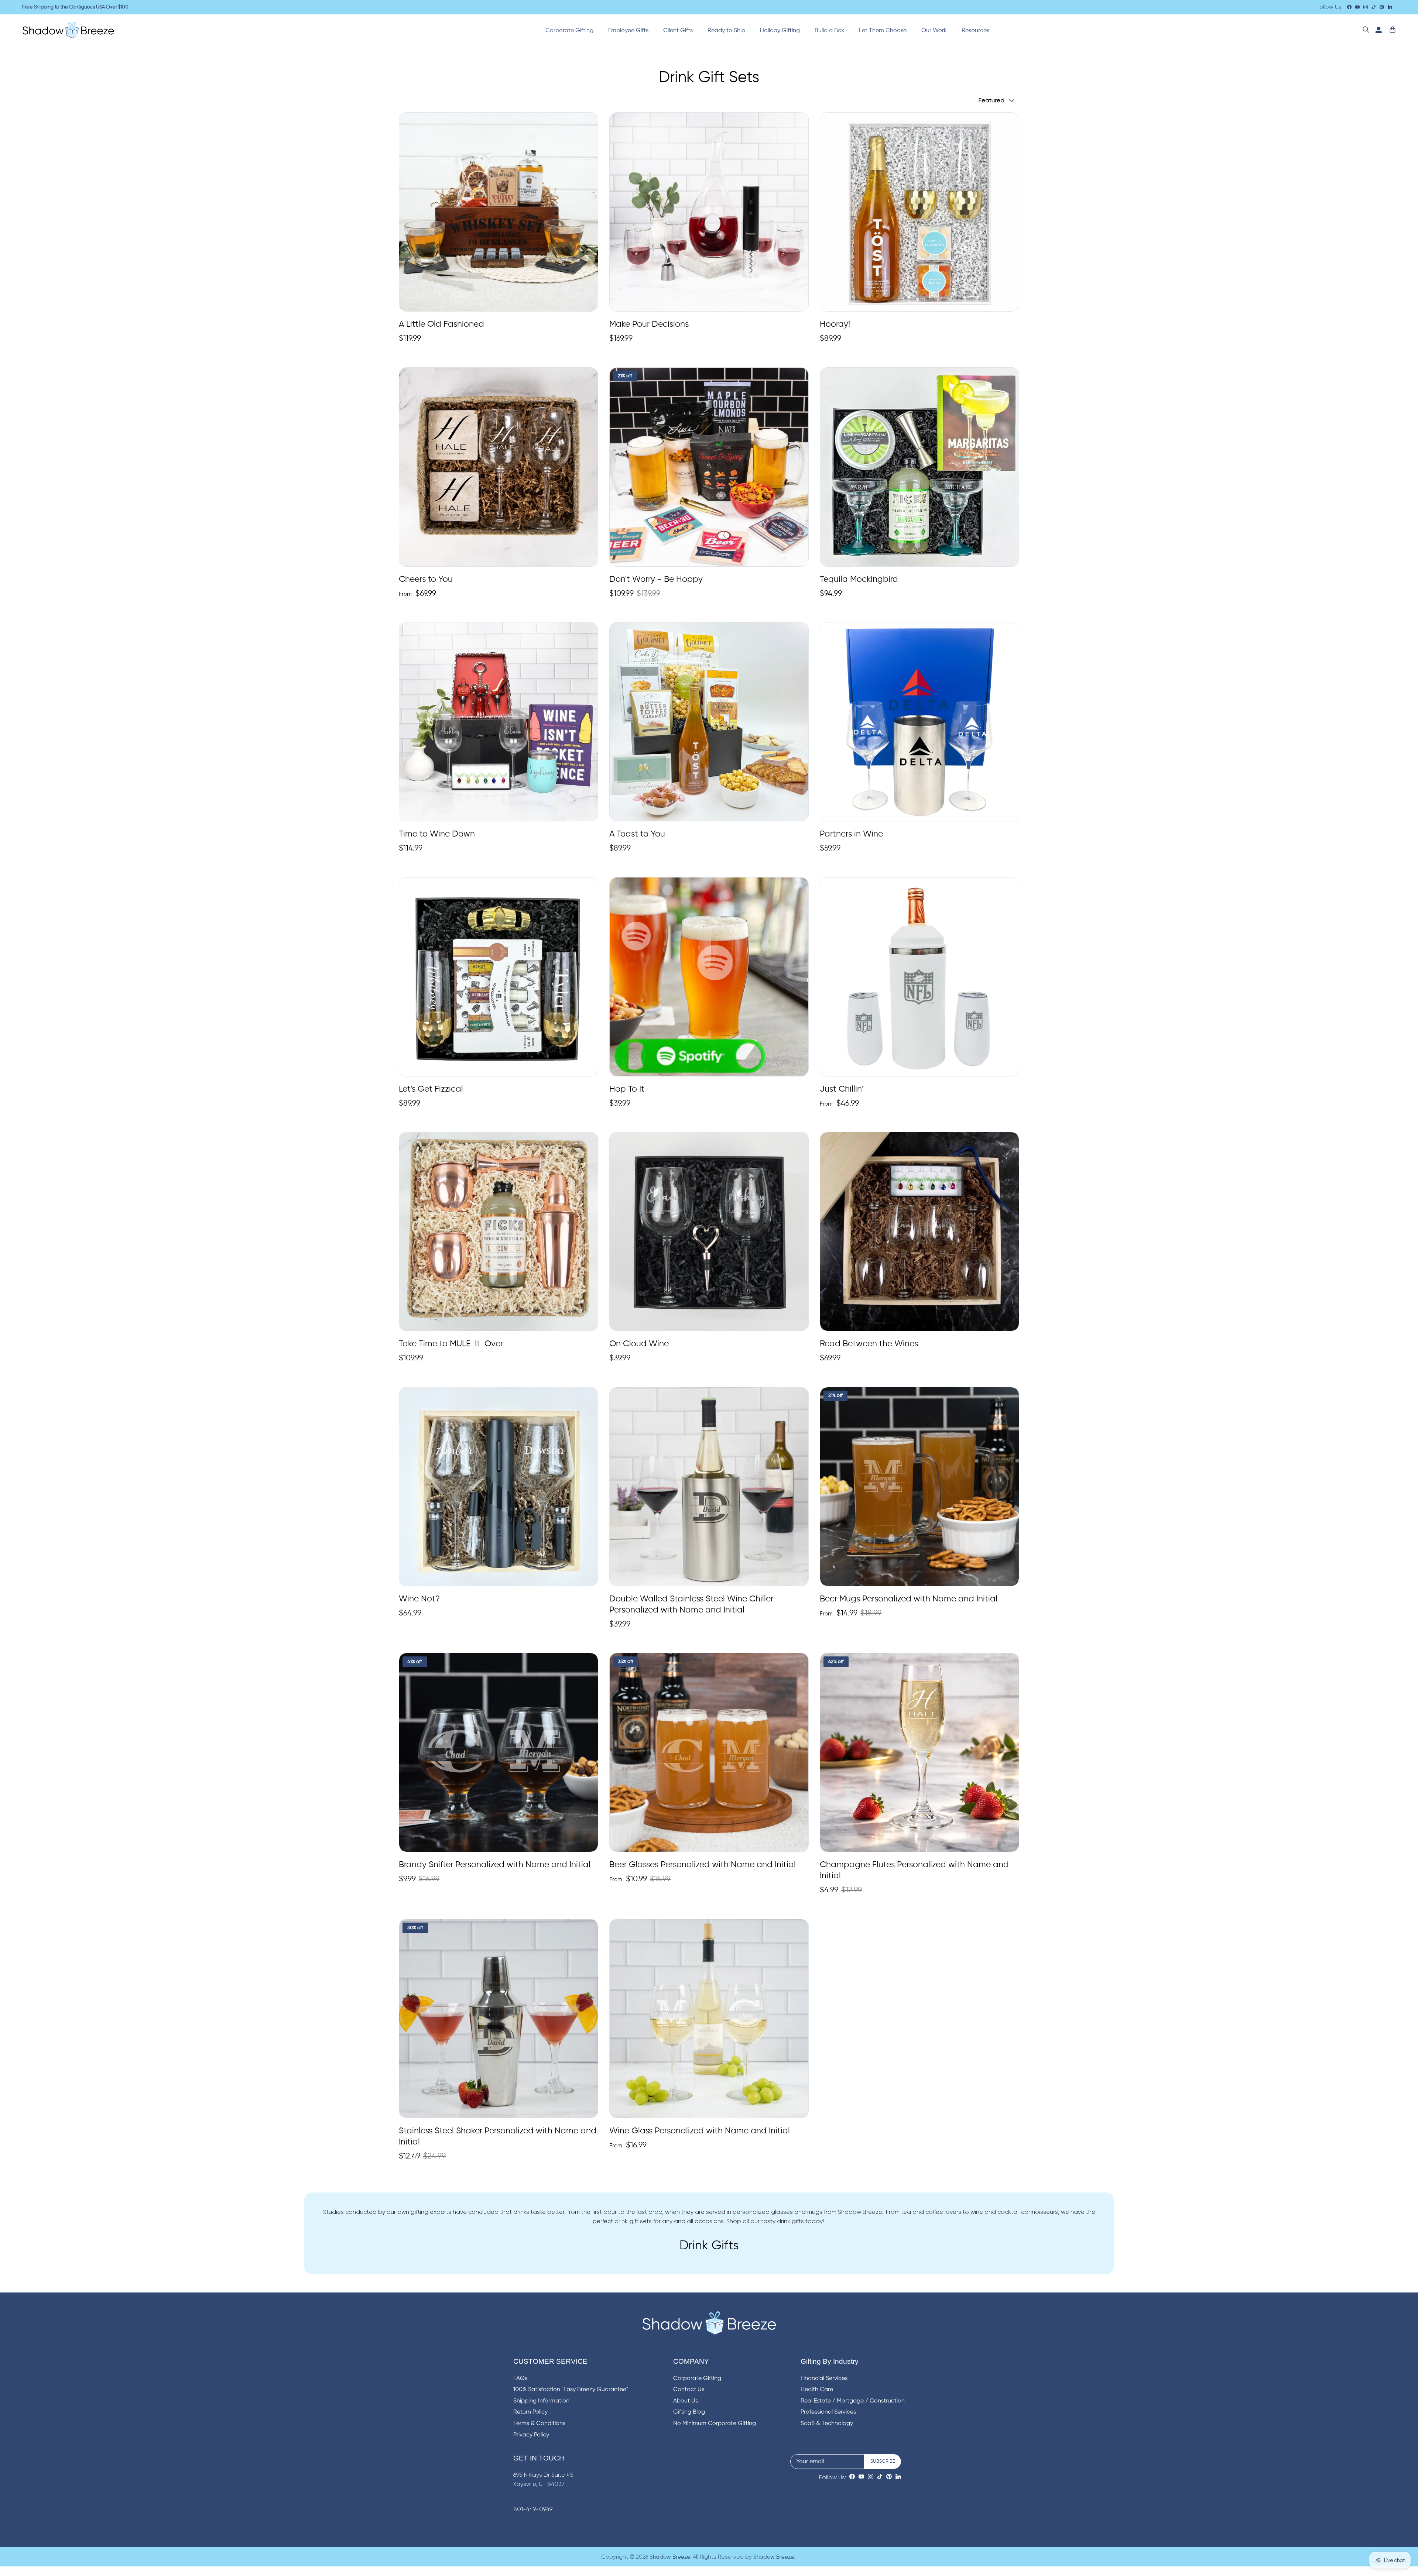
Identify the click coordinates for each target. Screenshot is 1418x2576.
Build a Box (829, 31)
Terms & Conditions (539, 2424)
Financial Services (824, 2378)
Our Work (934, 31)
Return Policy (530, 2412)
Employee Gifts (628, 31)
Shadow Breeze (670, 2557)
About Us (686, 2401)
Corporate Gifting (569, 31)
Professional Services (828, 2412)
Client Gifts (678, 31)
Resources (975, 31)
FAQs (520, 2378)
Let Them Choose (883, 31)
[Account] (1377, 30)
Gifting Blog (689, 2412)
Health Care (817, 2390)
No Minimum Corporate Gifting (715, 2424)
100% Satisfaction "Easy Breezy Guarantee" (571, 2390)
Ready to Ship (726, 31)
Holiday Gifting (780, 31)
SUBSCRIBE (883, 2461)
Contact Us (689, 2390)
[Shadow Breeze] (68, 30)
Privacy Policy (531, 2435)
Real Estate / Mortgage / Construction (853, 2401)
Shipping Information (541, 2401)
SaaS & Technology (827, 2424)
